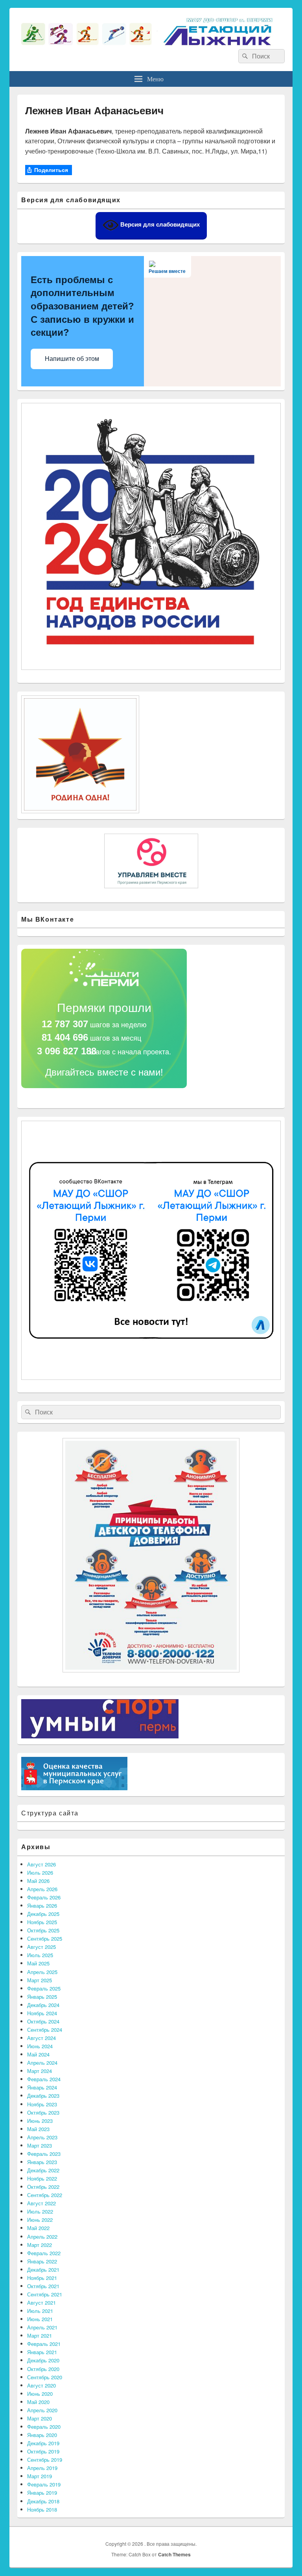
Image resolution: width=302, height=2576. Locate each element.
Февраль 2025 (44, 1988)
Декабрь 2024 (43, 2005)
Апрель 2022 (42, 2237)
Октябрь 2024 (43, 2021)
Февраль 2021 (44, 2344)
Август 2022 (41, 2203)
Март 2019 (40, 2476)
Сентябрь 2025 (45, 1938)
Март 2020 (40, 2418)
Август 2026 (41, 1864)
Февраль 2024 (44, 2079)
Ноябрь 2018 (42, 2509)
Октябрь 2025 (43, 1930)
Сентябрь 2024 (45, 2030)
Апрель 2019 (42, 2468)
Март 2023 (40, 2145)
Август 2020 (41, 2385)
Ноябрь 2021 (42, 2278)
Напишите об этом (72, 359)
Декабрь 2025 (43, 1914)
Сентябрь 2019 (45, 2460)
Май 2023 (38, 2129)
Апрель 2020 (42, 2410)
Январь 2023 (42, 2162)
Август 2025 (41, 1947)
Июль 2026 (40, 1873)
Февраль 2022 (44, 2253)
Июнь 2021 (40, 2319)
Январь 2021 (42, 2352)
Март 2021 (40, 2335)
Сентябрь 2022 (45, 2195)
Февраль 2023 (44, 2154)
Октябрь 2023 (43, 2112)
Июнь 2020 (40, 2394)
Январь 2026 (42, 1905)
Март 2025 (40, 1980)
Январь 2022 (42, 2261)
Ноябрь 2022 (42, 2178)
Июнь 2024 (40, 2046)
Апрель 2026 (42, 1889)
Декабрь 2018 (43, 2501)
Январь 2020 (42, 2435)
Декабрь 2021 (43, 2270)
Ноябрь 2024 (42, 2013)
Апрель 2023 (42, 2137)
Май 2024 (38, 2054)
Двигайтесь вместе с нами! (104, 1072)
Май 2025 (38, 1963)
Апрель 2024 (42, 2063)
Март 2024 (40, 2071)
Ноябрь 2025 (42, 1922)
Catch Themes (174, 2554)
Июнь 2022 (40, 2220)
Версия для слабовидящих (159, 224)
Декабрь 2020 (43, 2360)
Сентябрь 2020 (45, 2377)
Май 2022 (38, 2228)
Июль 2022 (40, 2211)
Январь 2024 (42, 2087)
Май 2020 (38, 2402)
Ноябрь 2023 (42, 2104)
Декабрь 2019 (43, 2443)
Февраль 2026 (44, 1897)
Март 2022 (40, 2245)
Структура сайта (50, 1813)
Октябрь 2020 (43, 2369)
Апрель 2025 (42, 1972)
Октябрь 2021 (43, 2286)
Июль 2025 (40, 1955)
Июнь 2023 (40, 2121)
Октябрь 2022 (43, 2187)
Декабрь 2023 (43, 2096)
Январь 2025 (42, 1997)
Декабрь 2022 (43, 2170)
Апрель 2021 (42, 2327)
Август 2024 (41, 2038)
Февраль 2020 (44, 2427)
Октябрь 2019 (43, 2451)
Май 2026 (38, 1881)
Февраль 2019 (44, 2484)
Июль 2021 (40, 2311)
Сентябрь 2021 (45, 2294)
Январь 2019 (42, 2493)
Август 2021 (41, 2302)
